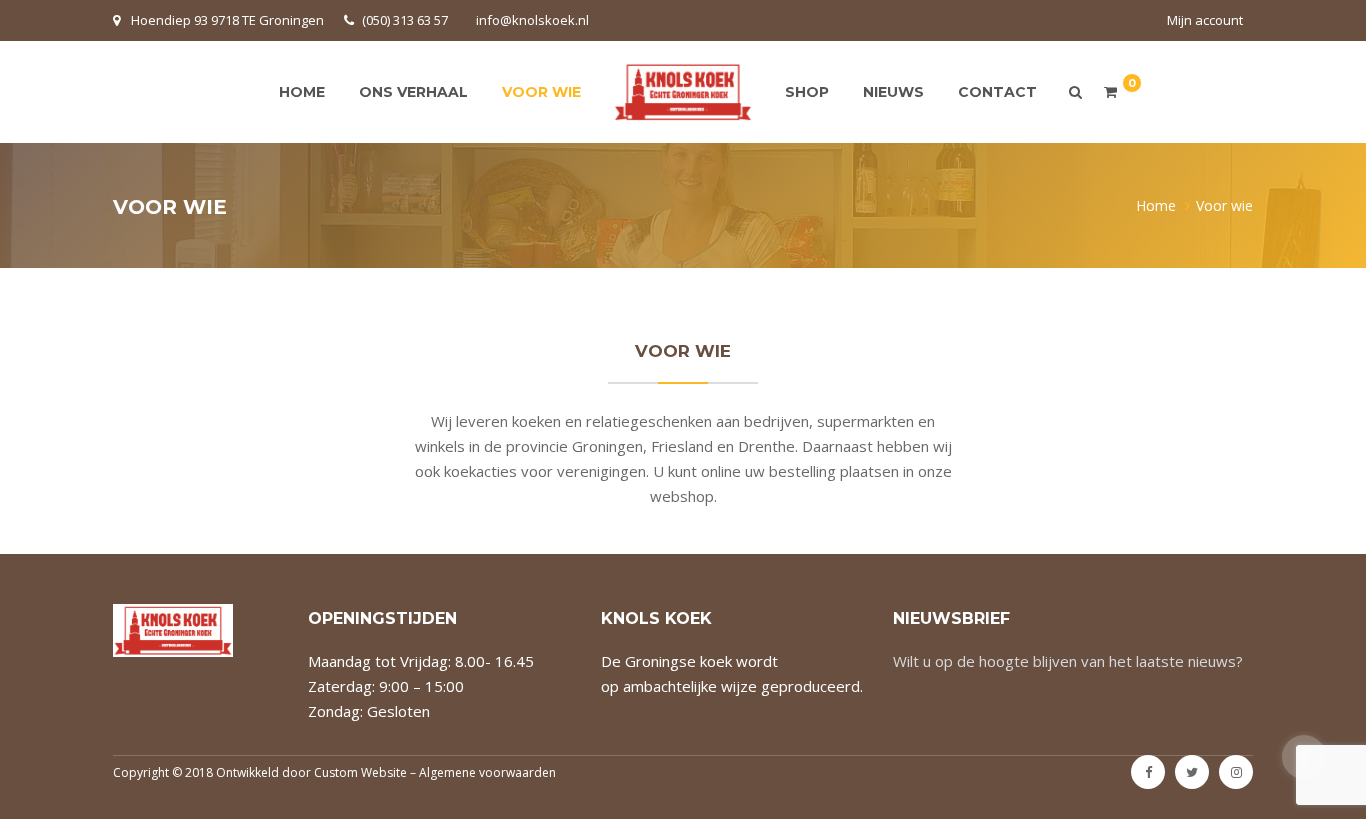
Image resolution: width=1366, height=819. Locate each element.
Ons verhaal (413, 92)
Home (302, 92)
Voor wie (541, 92)
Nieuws (893, 92)
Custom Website (360, 772)
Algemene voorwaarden (487, 772)
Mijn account (1205, 20)
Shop (807, 92)
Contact (997, 92)
